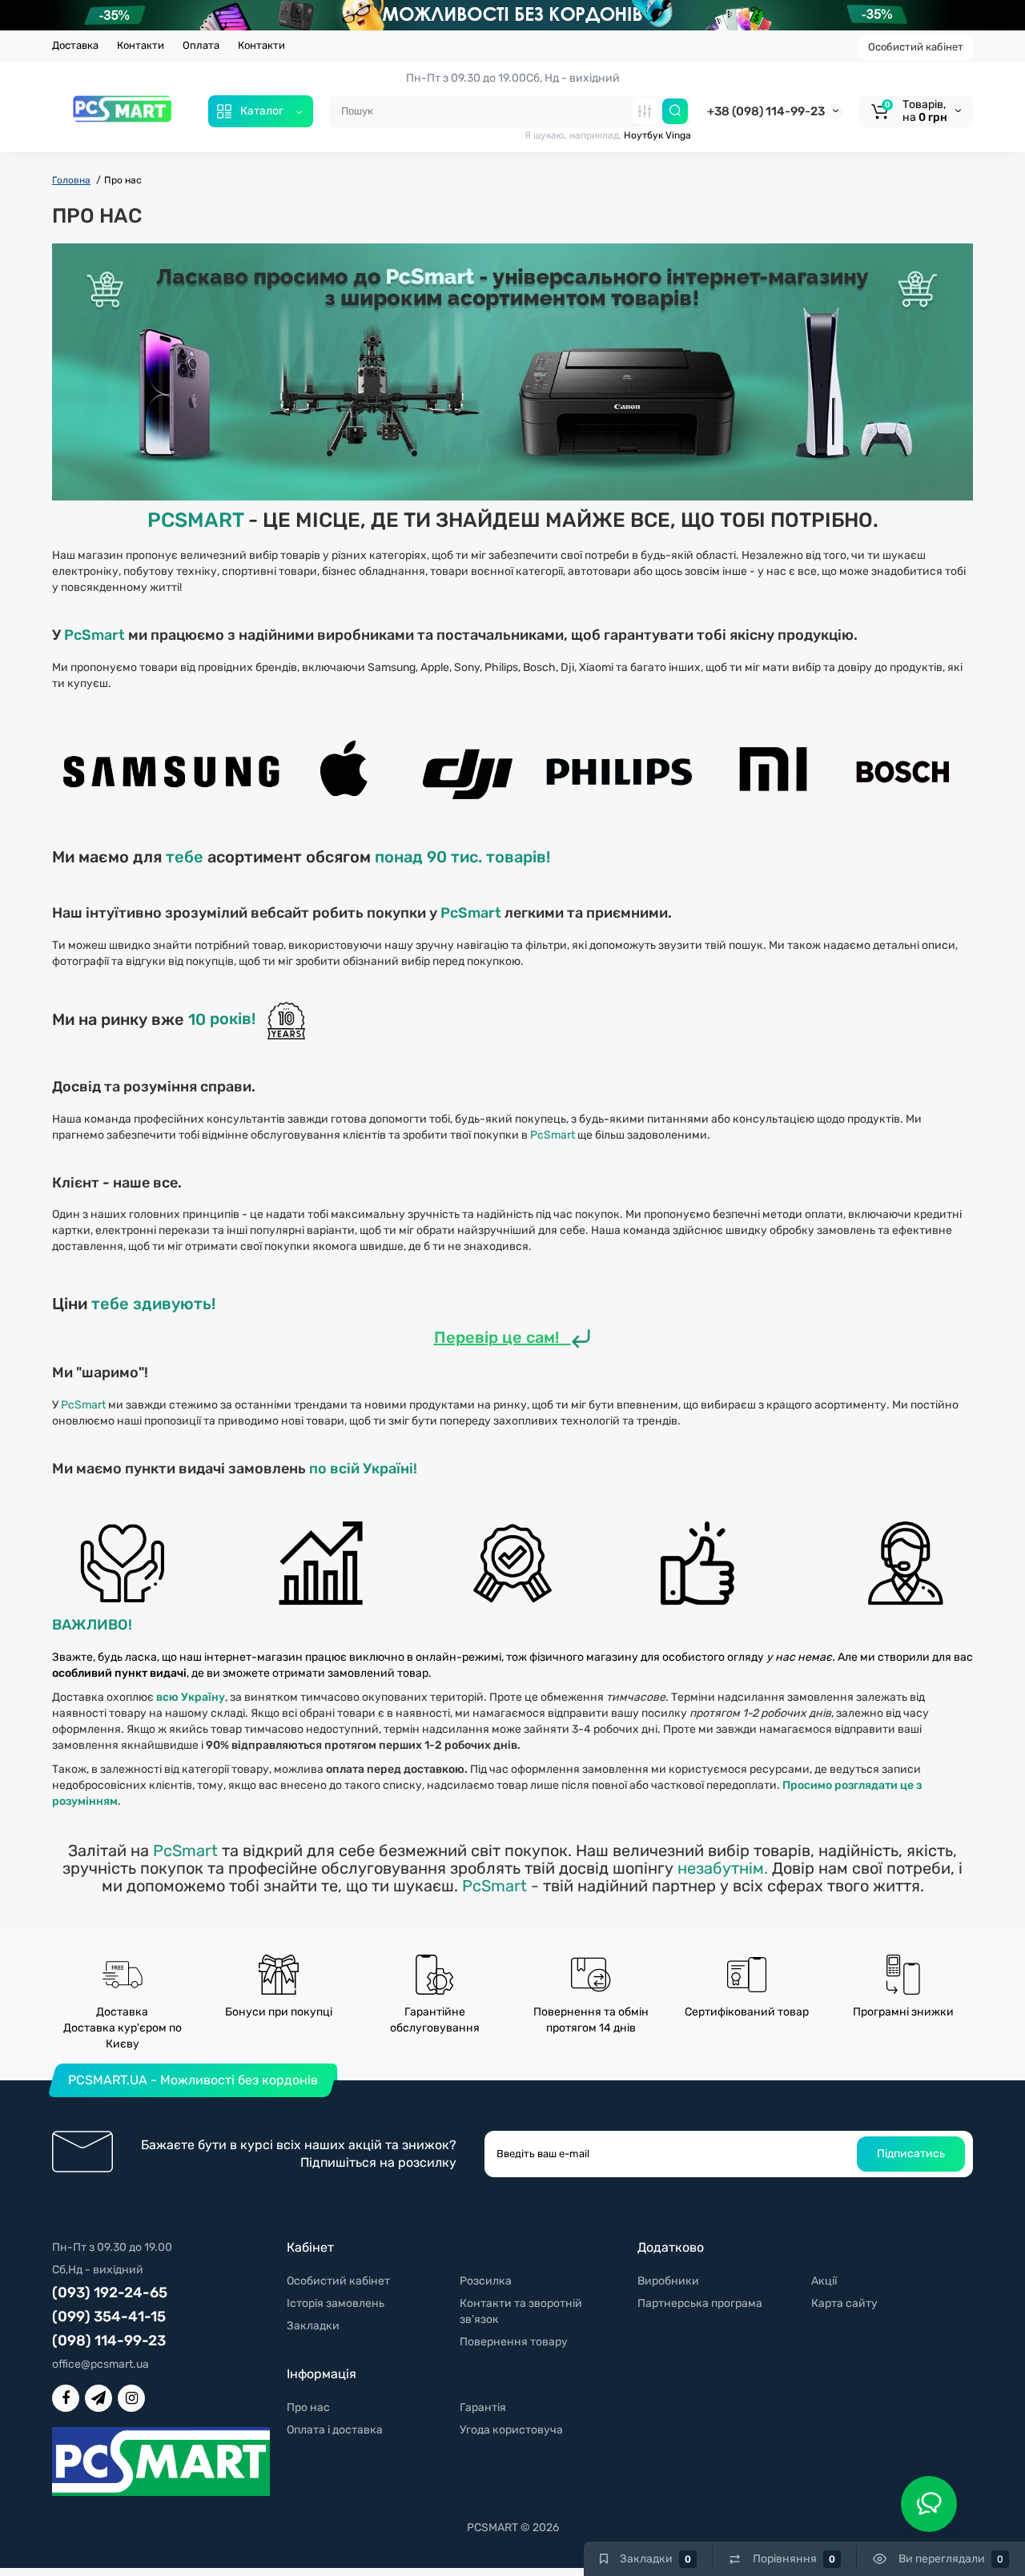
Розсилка (486, 2281)
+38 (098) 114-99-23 (766, 111)
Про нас (308, 2407)
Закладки (313, 2326)
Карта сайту (844, 2303)
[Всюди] (645, 111)
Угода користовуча (511, 2430)
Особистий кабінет (916, 47)
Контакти (141, 45)
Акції (824, 2281)
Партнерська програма (700, 2303)
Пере (454, 1337)
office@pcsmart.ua (100, 2364)
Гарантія (483, 2407)
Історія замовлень (336, 2303)
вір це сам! (517, 1337)
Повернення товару (514, 2342)
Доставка (75, 45)
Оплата (201, 45)
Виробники (668, 2281)
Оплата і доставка (335, 2430)
